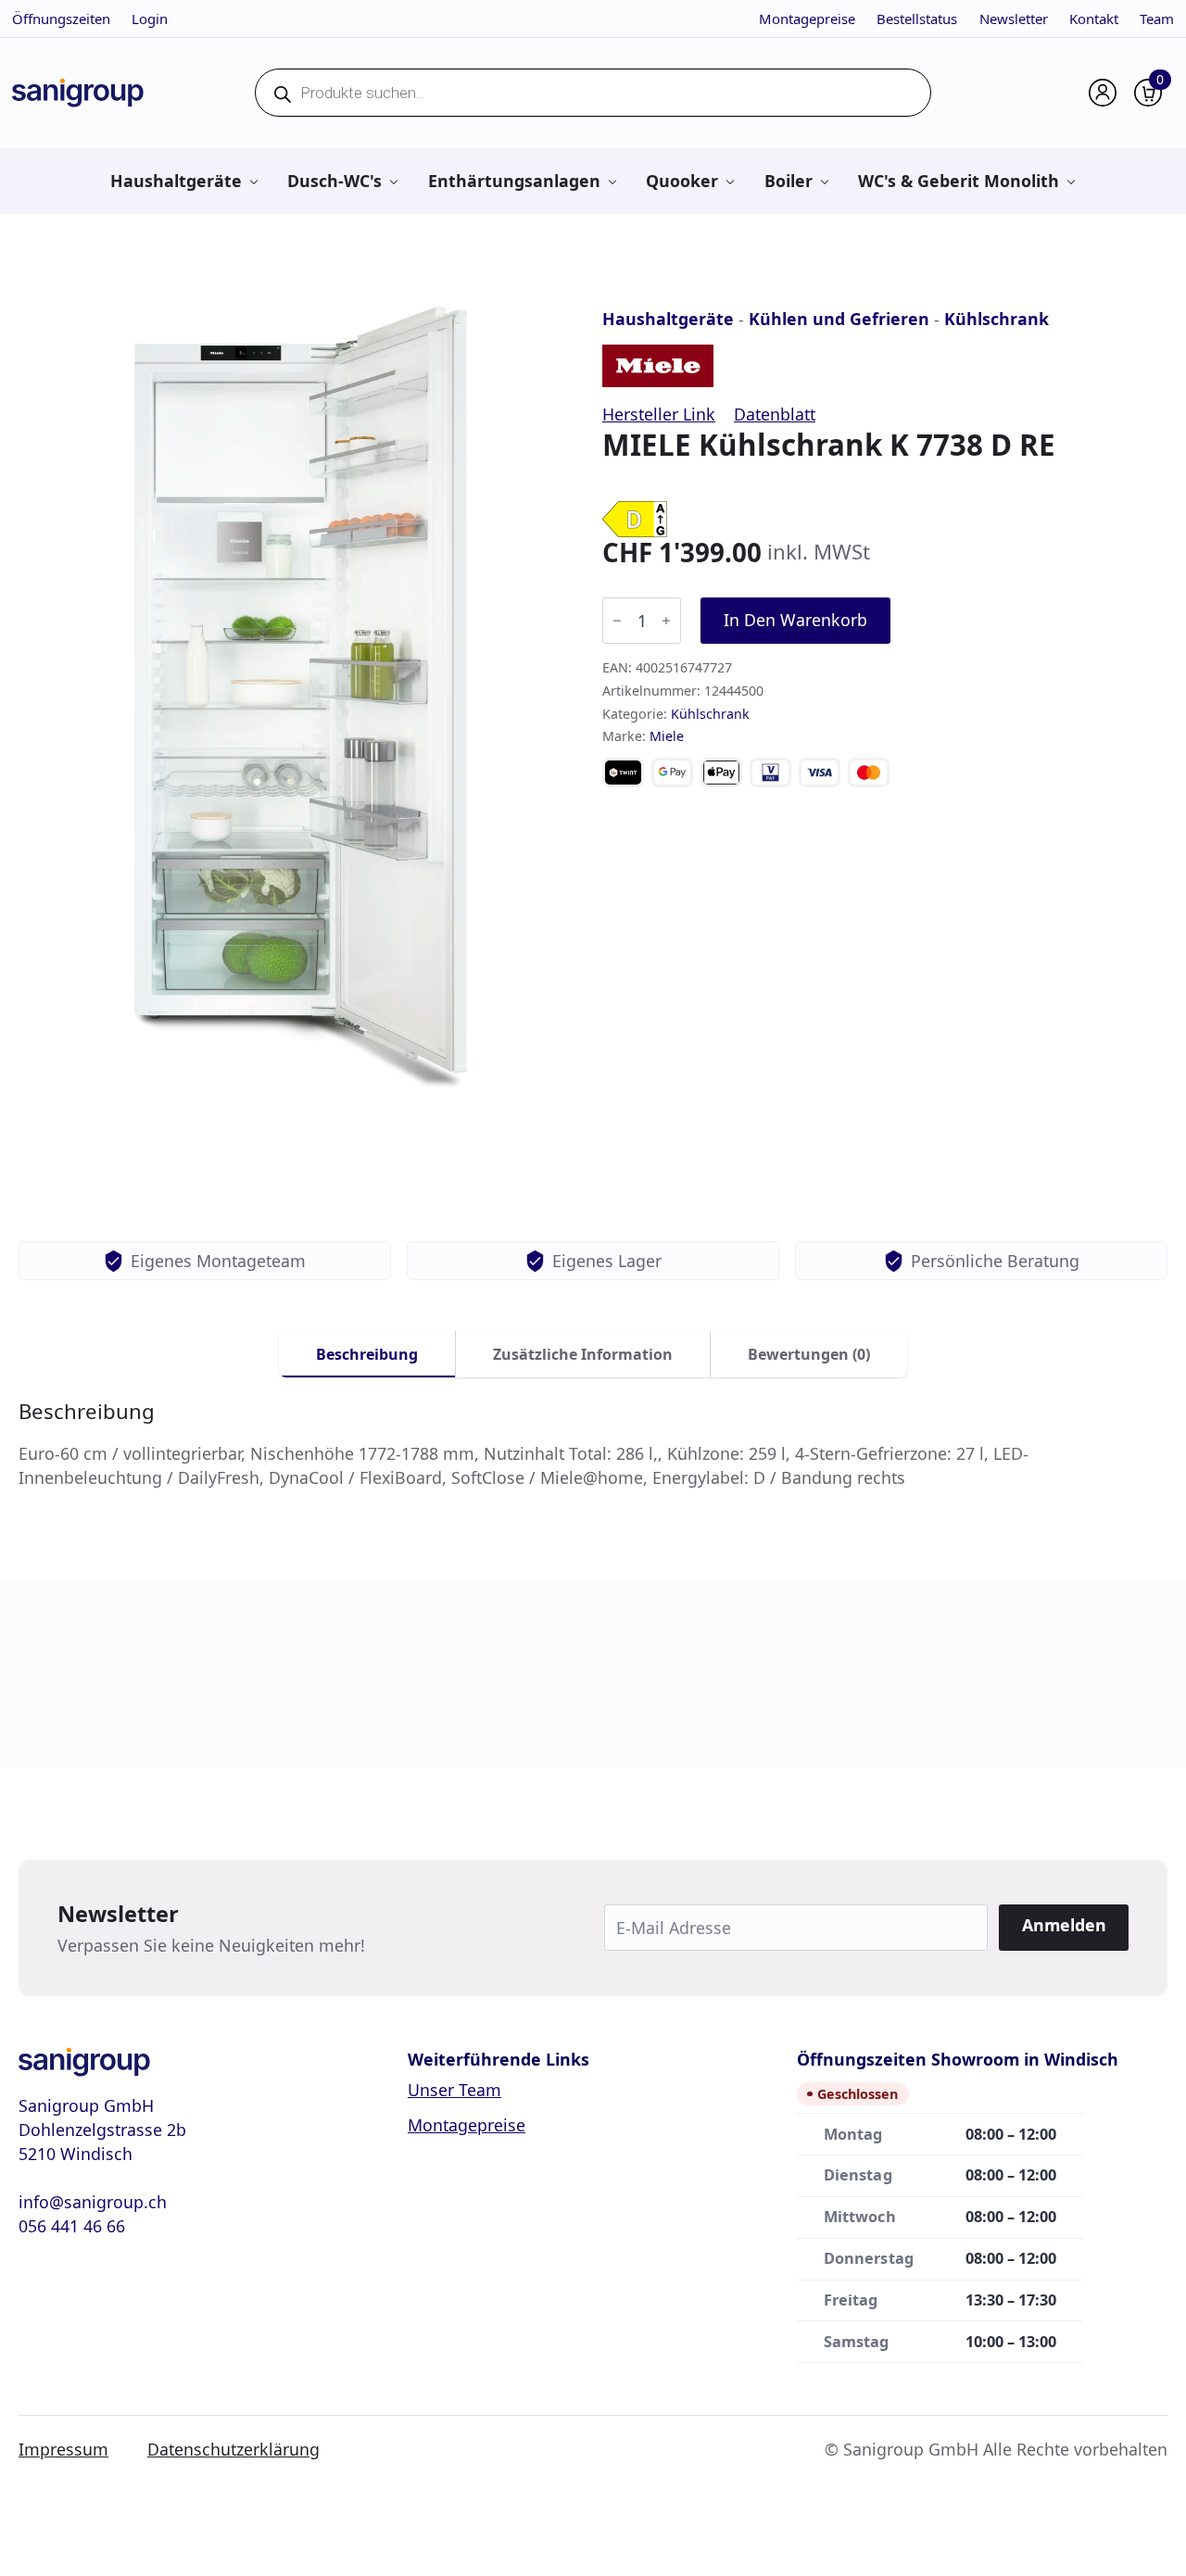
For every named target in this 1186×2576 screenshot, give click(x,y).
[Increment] (666, 621)
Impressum (63, 2449)
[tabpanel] (593, 1445)
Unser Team (454, 2090)
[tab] (367, 1354)
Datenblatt (775, 414)
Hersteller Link (659, 414)
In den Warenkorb (795, 620)
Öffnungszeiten (61, 19)
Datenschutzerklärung (233, 2449)
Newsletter (1014, 19)
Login (150, 19)
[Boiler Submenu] (824, 181)
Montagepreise (807, 19)
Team (1157, 19)
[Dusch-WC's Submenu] (393, 181)
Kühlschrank (997, 319)
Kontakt (1094, 19)
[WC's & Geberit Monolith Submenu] (1071, 181)
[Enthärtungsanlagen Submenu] (612, 181)
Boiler (789, 181)
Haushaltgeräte (176, 181)
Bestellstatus (917, 19)
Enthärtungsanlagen (514, 181)
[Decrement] (617, 621)
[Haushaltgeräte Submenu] (253, 181)
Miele (667, 736)
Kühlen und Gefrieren (839, 319)
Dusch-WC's (334, 181)
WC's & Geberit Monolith (959, 181)
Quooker (682, 181)
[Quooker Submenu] (730, 181)
